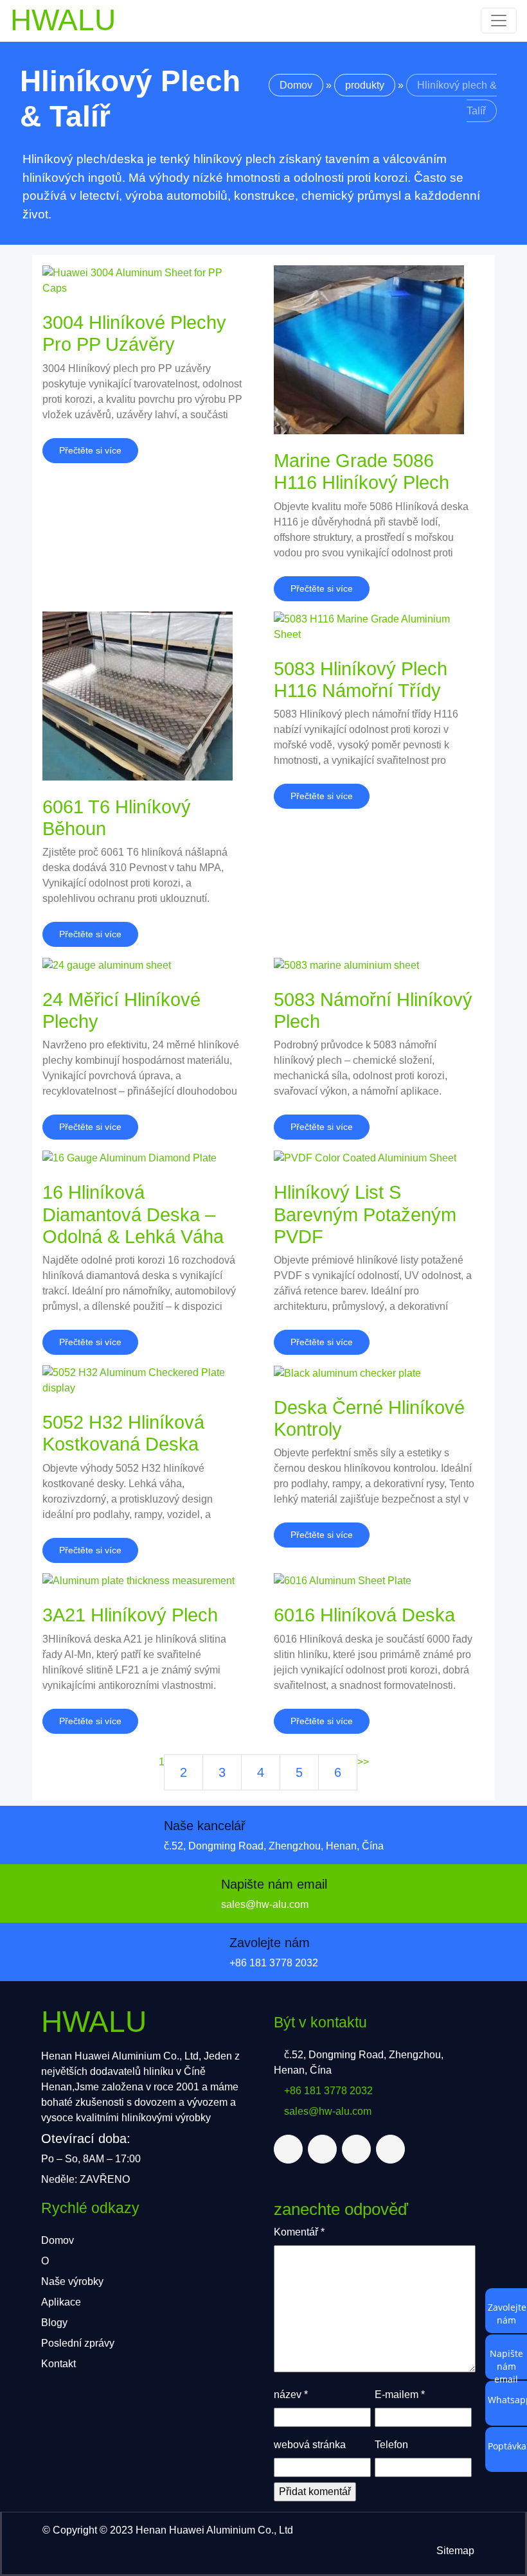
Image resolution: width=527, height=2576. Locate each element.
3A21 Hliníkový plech (130, 1615)
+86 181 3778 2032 (274, 1963)
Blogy (54, 2323)
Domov (296, 85)
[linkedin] (356, 2149)
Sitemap (455, 2551)
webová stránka (310, 2445)
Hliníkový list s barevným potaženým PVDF (365, 1214)
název (291, 2395)
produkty (365, 85)
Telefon (391, 2445)
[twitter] (288, 2149)
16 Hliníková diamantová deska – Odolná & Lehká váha (133, 1214)
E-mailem (400, 2395)
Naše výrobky (72, 2281)
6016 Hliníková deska (364, 1615)
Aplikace (61, 2302)
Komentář (299, 2232)
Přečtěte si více (90, 450)
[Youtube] (390, 2149)
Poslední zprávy (78, 2343)
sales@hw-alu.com (265, 1904)
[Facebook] (322, 2149)
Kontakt (58, 2364)
